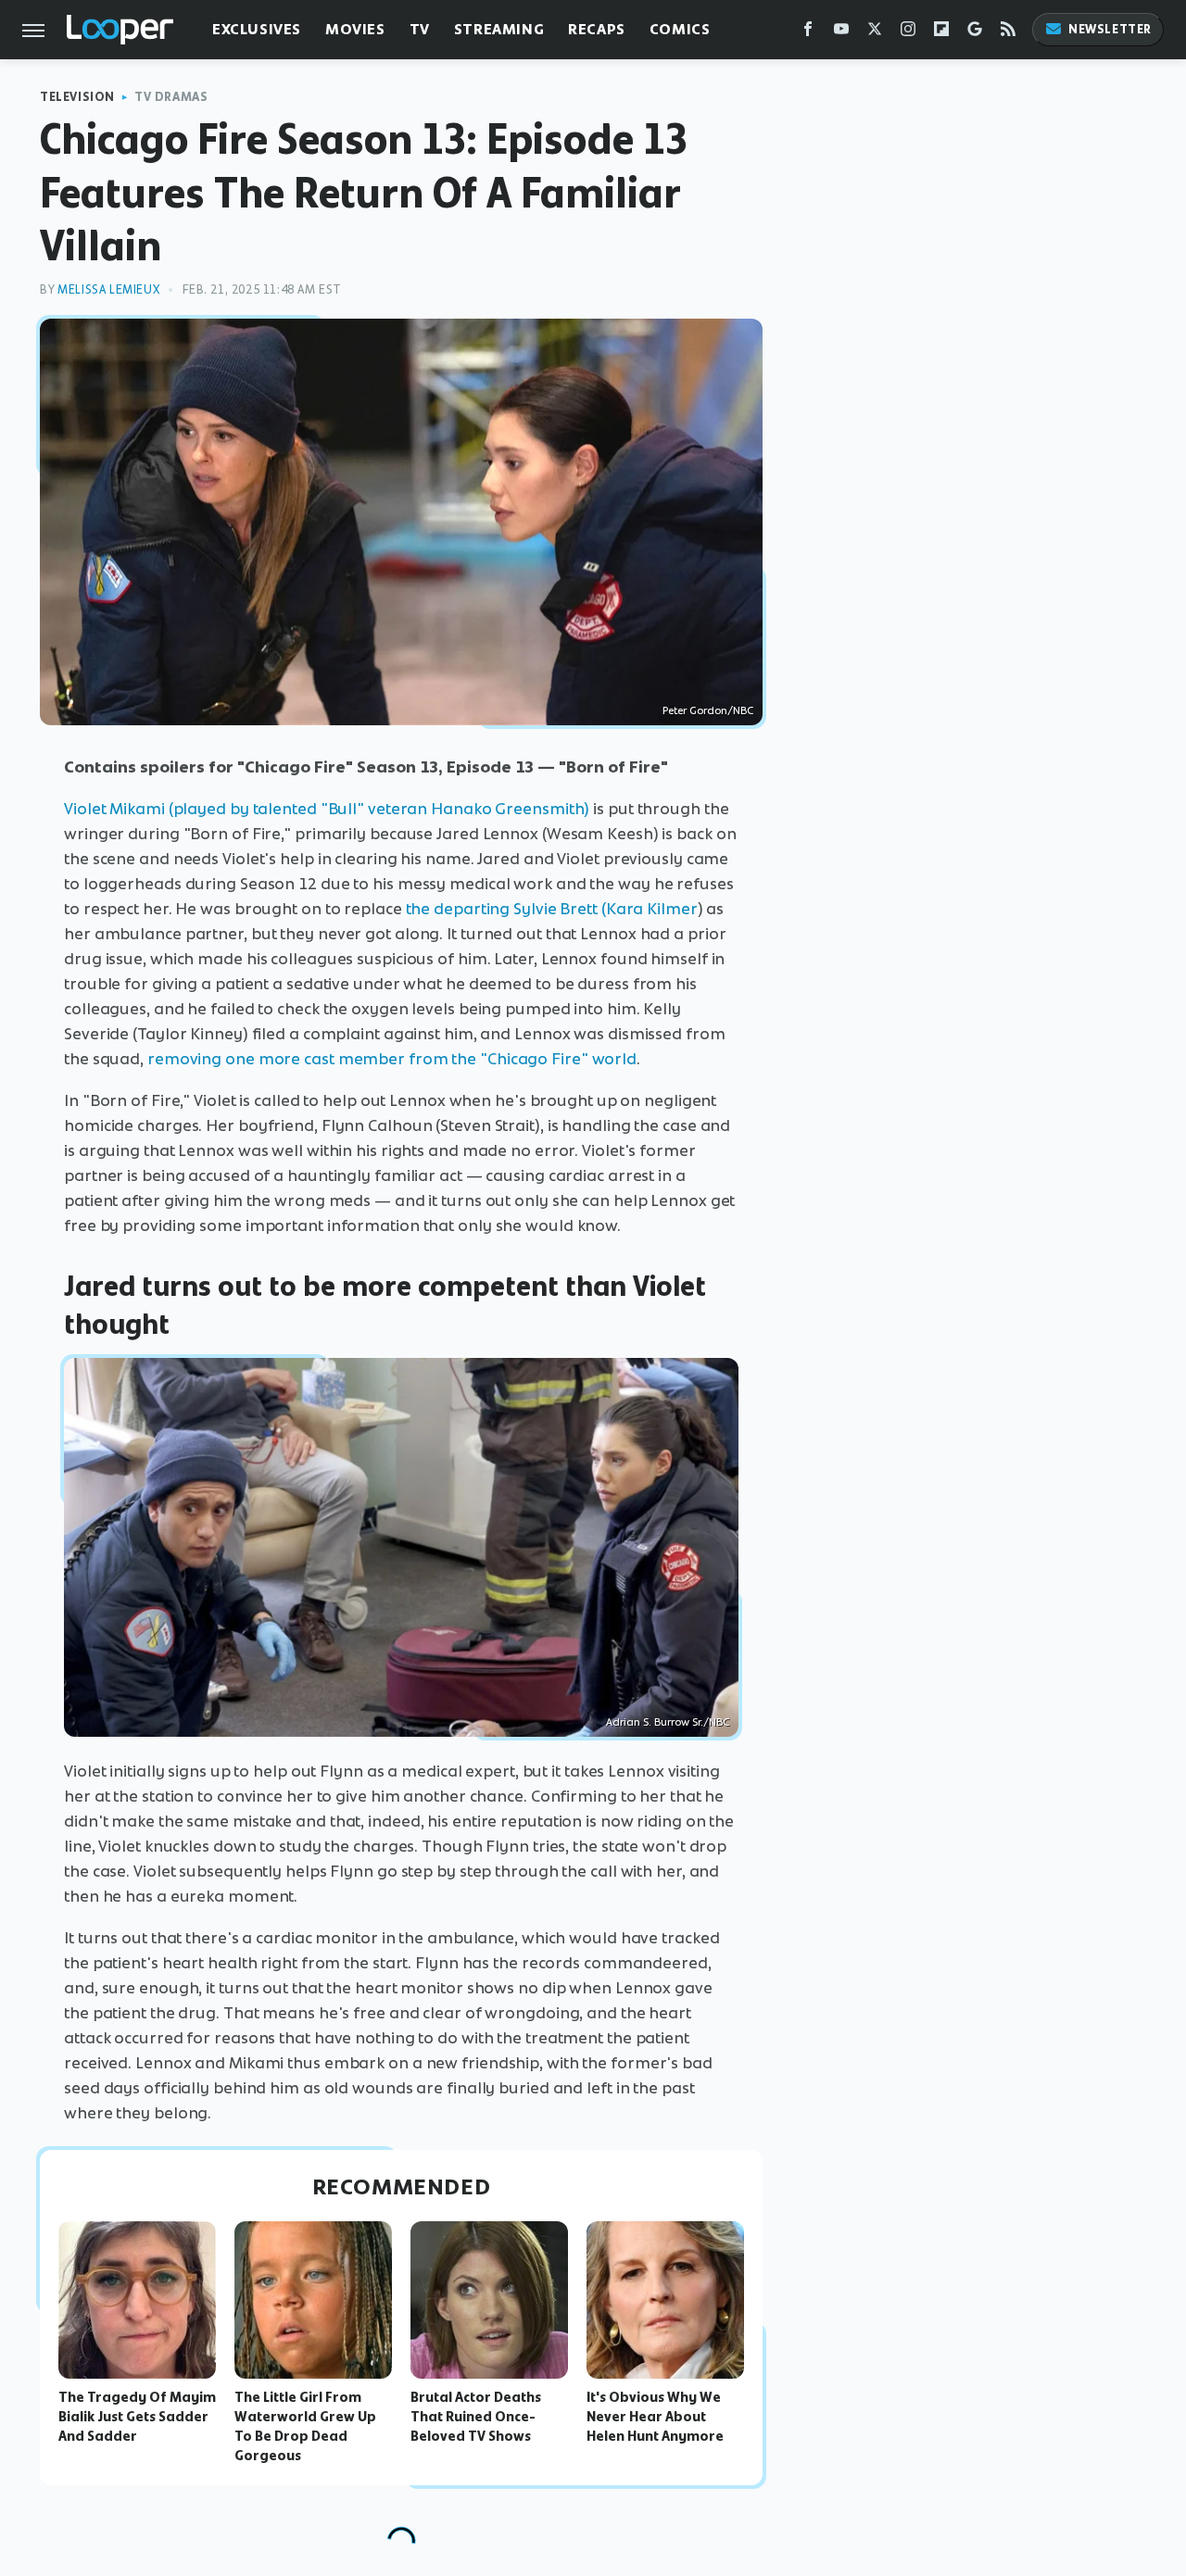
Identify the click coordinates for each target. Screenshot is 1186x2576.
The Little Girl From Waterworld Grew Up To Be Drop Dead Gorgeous (305, 2426)
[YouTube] (841, 33)
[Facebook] (808, 33)
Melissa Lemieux (108, 289)
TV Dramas (171, 97)
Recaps (597, 29)
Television (77, 97)
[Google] (975, 33)
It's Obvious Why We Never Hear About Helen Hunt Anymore (655, 2417)
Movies (355, 29)
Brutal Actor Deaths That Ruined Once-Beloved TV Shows (476, 2417)
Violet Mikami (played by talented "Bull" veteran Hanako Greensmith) (327, 809)
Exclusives (257, 29)
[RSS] (1008, 33)
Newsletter (1110, 29)
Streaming (499, 29)
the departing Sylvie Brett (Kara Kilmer (552, 909)
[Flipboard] (941, 33)
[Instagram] (908, 33)
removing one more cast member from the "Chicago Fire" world (392, 1059)
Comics (680, 29)
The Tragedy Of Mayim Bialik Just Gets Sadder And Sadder (137, 2417)
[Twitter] (875, 33)
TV (420, 29)
